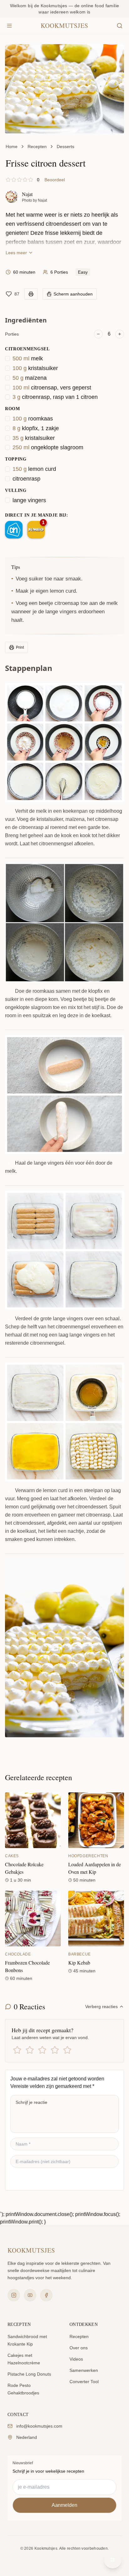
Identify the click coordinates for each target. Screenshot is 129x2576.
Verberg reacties (101, 2007)
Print (20, 647)
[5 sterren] (67, 2050)
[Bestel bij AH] (14, 530)
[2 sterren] (30, 2050)
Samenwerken (84, 2370)
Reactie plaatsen (37, 2179)
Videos (76, 2359)
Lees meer (16, 253)
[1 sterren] (17, 2050)
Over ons (79, 2348)
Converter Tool (84, 2382)
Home (12, 147)
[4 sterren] (55, 2050)
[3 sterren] (42, 2050)
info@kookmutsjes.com (39, 2426)
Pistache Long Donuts (29, 2374)
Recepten (37, 147)
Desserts (65, 147)
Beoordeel (55, 180)
